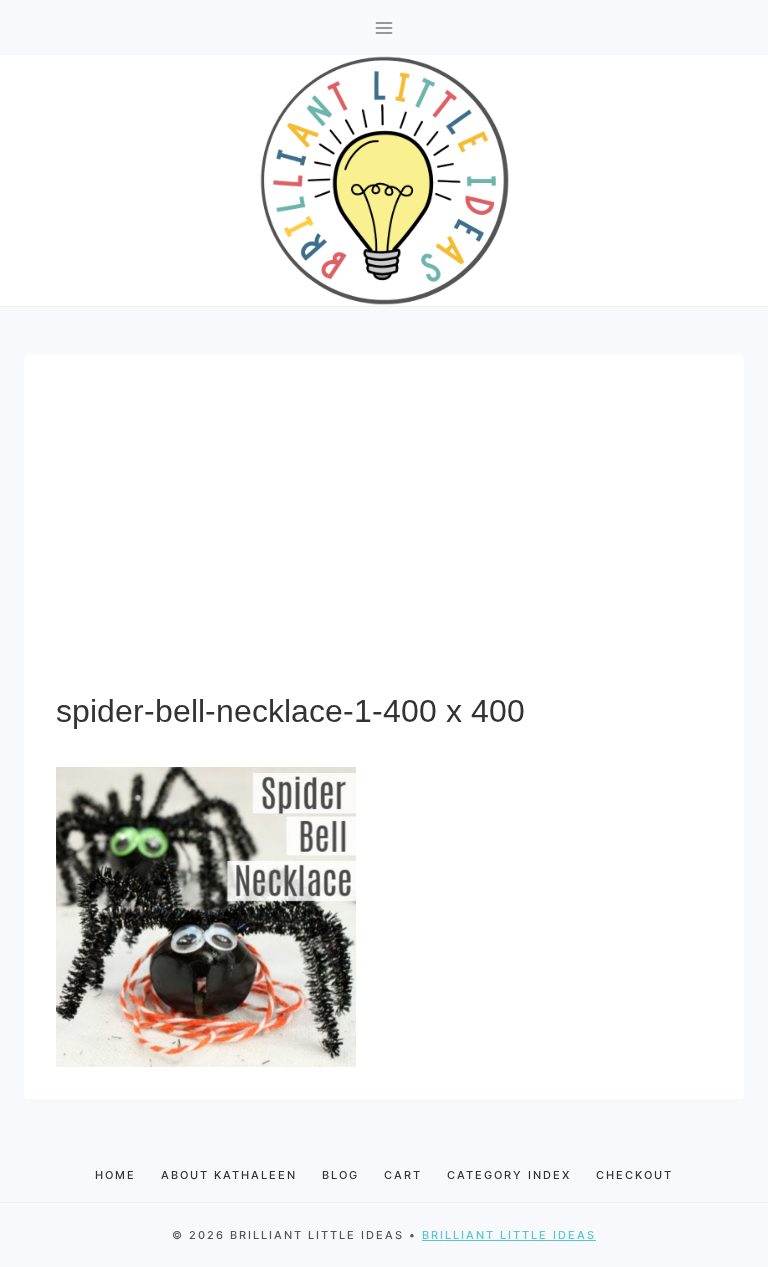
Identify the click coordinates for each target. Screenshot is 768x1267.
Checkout (634, 1175)
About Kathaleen (229, 1175)
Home (115, 1175)
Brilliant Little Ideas (509, 1235)
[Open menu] (384, 27)
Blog (340, 1175)
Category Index (509, 1175)
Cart (403, 1175)
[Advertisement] (384, 537)
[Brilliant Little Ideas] (384, 180)
